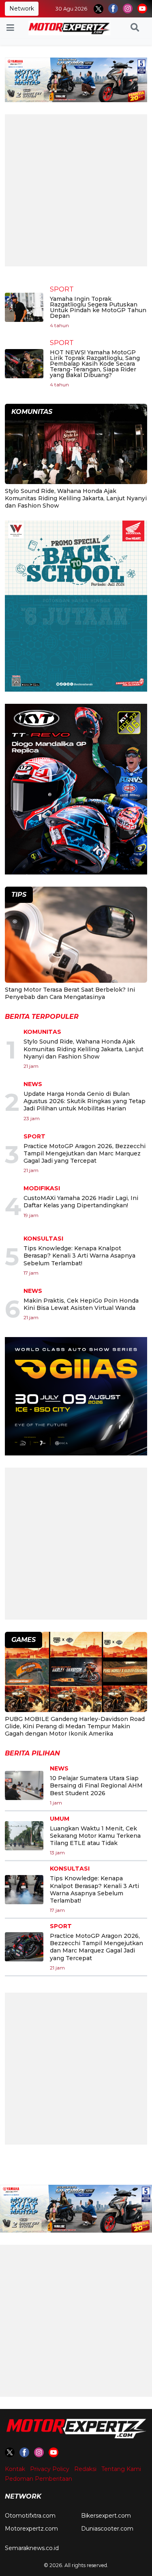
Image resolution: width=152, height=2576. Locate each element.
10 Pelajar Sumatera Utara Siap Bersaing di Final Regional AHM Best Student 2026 (96, 1785)
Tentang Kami (121, 2469)
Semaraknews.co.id (32, 2548)
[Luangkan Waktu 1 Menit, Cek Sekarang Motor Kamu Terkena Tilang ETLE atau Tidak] (24, 1836)
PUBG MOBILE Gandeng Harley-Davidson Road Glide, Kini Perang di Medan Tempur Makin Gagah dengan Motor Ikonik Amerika (75, 1726)
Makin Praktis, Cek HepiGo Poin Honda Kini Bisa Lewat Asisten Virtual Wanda (81, 1304)
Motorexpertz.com (31, 2529)
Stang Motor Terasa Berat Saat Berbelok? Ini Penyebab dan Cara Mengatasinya (70, 993)
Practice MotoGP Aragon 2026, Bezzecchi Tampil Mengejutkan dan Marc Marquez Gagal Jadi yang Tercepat (85, 1153)
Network (22, 9)
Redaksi (85, 2469)
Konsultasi (43, 1239)
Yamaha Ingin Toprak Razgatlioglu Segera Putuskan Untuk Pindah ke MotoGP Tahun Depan (98, 307)
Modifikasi (42, 1188)
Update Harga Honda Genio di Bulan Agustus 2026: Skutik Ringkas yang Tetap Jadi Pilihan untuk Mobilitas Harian (85, 1101)
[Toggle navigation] (10, 28)
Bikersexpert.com (106, 2516)
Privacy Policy (50, 2469)
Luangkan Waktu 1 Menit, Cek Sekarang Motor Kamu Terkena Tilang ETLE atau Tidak (95, 1836)
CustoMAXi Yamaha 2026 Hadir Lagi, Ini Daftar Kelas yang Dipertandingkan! (81, 1202)
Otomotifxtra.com (30, 2516)
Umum (60, 1819)
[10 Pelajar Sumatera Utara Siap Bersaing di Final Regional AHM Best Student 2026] (24, 1785)
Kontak (15, 2469)
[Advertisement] (76, 190)
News (33, 1084)
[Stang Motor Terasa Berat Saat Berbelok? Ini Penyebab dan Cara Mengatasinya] (76, 936)
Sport (62, 289)
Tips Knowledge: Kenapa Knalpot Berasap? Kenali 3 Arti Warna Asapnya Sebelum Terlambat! (79, 1256)
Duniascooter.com (107, 2529)
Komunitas (42, 1032)
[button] (135, 28)
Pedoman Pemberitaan (39, 2479)
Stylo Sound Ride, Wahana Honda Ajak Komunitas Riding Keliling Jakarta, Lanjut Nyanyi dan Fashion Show (76, 498)
